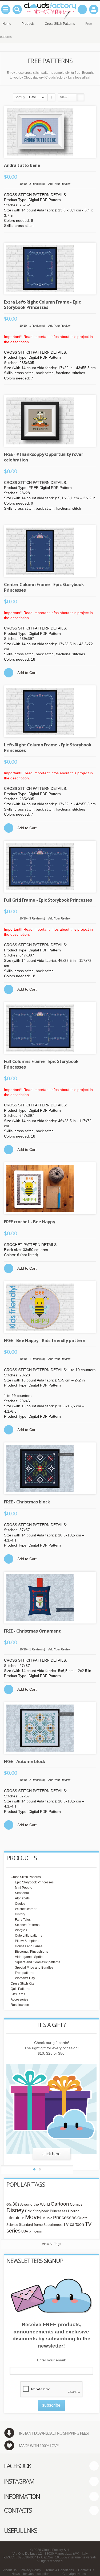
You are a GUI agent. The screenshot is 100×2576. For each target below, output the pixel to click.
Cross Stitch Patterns (26, 1877)
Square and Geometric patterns (38, 1962)
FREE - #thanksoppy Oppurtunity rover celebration (44, 457)
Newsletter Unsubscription (31, 2574)
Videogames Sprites (30, 1957)
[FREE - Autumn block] (50, 1728)
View (64, 97)
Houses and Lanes (29, 1946)
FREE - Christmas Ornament (32, 1631)
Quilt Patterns (20, 1989)
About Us (10, 2570)
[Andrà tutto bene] (50, 132)
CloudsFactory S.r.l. (56, 2550)
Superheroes (53, 2225)
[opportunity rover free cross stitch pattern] (50, 421)
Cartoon (60, 2204)
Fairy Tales (23, 1920)
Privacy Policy (31, 2570)
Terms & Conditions (60, 2570)
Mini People (24, 1888)
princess (35, 2231)
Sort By (20, 97)
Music (47, 2218)
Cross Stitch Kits (22, 1984)
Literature (15, 2218)
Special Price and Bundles (34, 1968)
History (20, 1914)
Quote (83, 2218)
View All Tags (51, 2244)
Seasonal (22, 1893)
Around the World (35, 2204)
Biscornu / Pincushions (31, 1952)
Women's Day (25, 1978)
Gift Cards (18, 1994)
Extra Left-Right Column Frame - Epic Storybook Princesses (42, 305)
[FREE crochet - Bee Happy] (50, 1188)
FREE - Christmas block (27, 1502)
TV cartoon (74, 2224)
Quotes (20, 1904)
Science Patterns (27, 1925)
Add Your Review (59, 184)
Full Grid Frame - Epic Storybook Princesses (48, 900)
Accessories (19, 2000)
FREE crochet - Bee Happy (30, 1222)
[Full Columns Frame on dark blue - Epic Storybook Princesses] (50, 1028)
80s (16, 2204)
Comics (76, 2204)
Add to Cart (27, 673)
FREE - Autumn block (25, 1761)
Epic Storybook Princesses (34, 1882)
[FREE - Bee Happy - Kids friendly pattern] (50, 1307)
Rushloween (20, 2005)
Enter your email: (51, 2360)
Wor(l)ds (21, 1930)
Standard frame (31, 2225)
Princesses (65, 2218)
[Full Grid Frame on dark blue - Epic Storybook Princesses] (50, 867)
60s (9, 2205)
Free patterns (25, 1973)
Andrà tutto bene (22, 165)
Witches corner (26, 1909)
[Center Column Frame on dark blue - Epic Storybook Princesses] (50, 551)
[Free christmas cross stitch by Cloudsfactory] (50, 1468)
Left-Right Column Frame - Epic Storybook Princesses (48, 747)
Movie (33, 2217)
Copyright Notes (74, 2574)
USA (25, 2231)
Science (12, 2225)
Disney (15, 2210)
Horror (73, 2211)
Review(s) (37, 184)
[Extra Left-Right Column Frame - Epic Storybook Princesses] (50, 269)
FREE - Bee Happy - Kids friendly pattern (45, 1340)
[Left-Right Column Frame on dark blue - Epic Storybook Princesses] (50, 711)
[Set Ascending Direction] (51, 97)
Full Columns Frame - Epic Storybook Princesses (41, 1064)
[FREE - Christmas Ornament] (50, 1598)
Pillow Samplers (27, 1941)
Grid (73, 97)
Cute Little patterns (29, 1936)
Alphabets (22, 1898)
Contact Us (86, 2570)
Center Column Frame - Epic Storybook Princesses (44, 587)
